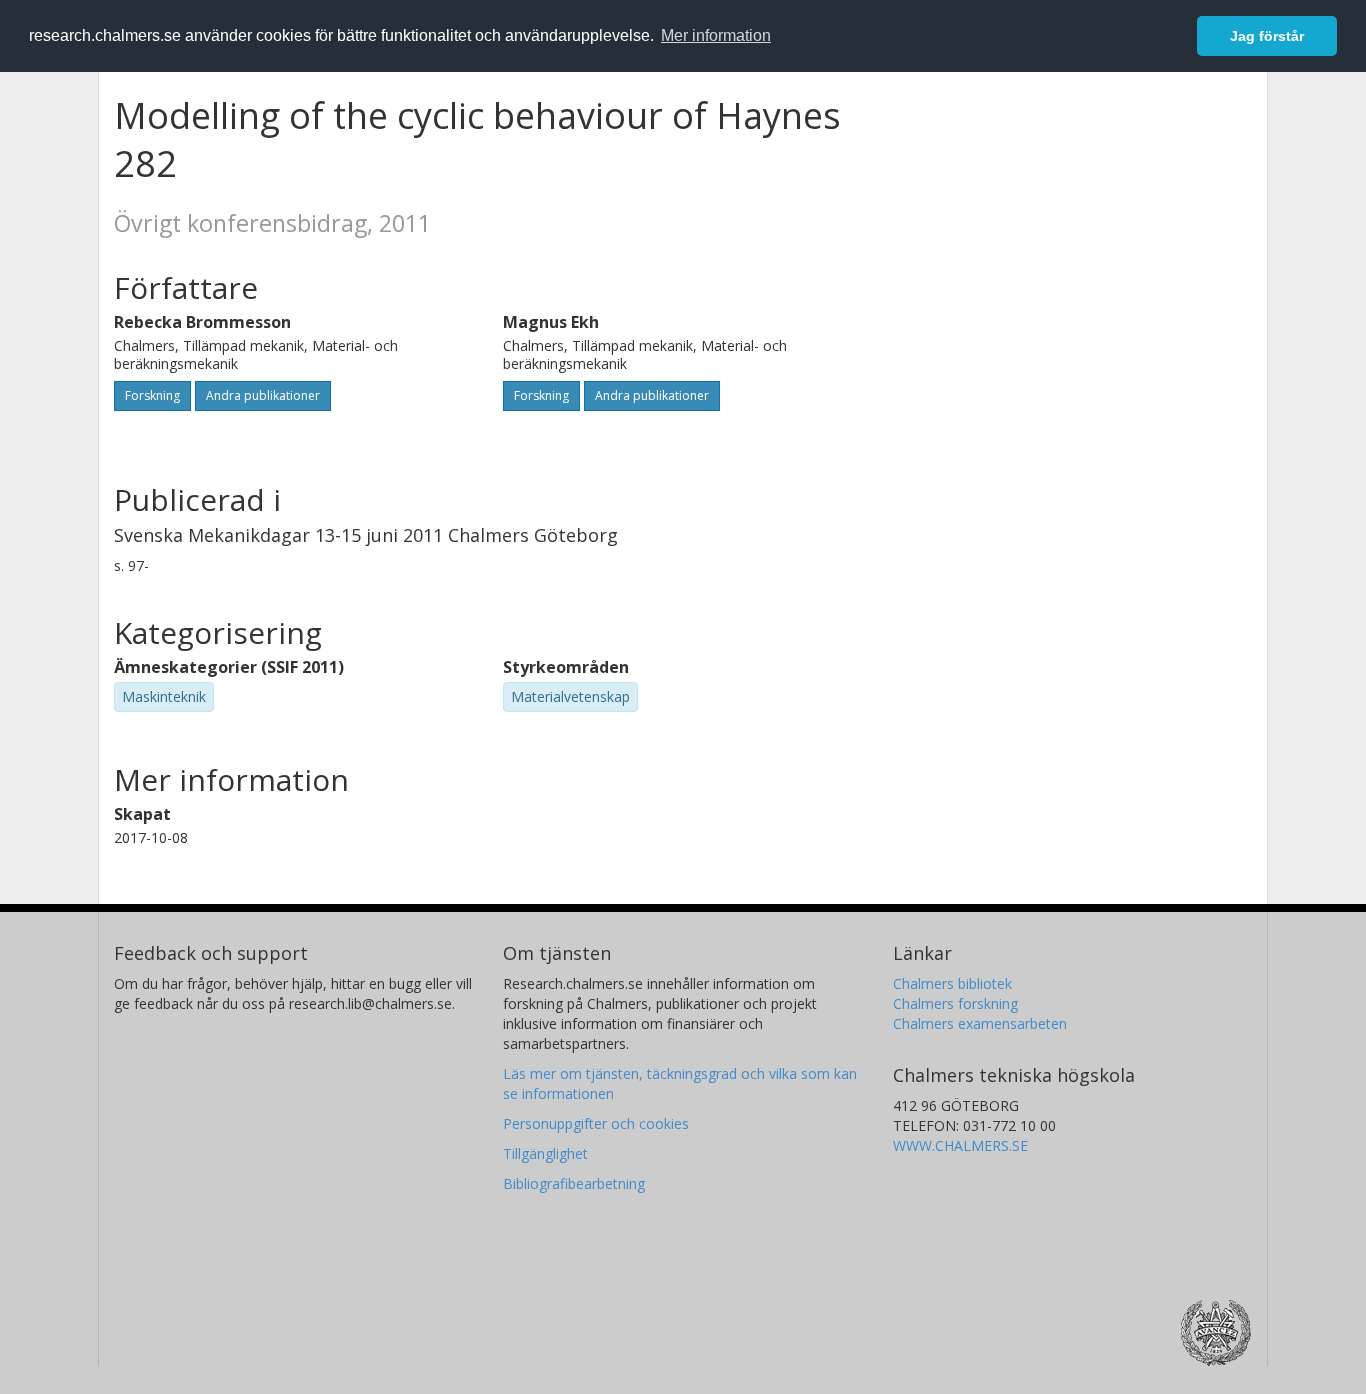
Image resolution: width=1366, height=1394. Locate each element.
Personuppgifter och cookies (596, 1123)
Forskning (152, 395)
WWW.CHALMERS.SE (960, 1145)
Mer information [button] (716, 35)
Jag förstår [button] (1267, 36)
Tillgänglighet (545, 1153)
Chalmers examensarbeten (980, 1023)
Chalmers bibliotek (952, 983)
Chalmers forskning (955, 1003)
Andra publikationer (263, 395)
